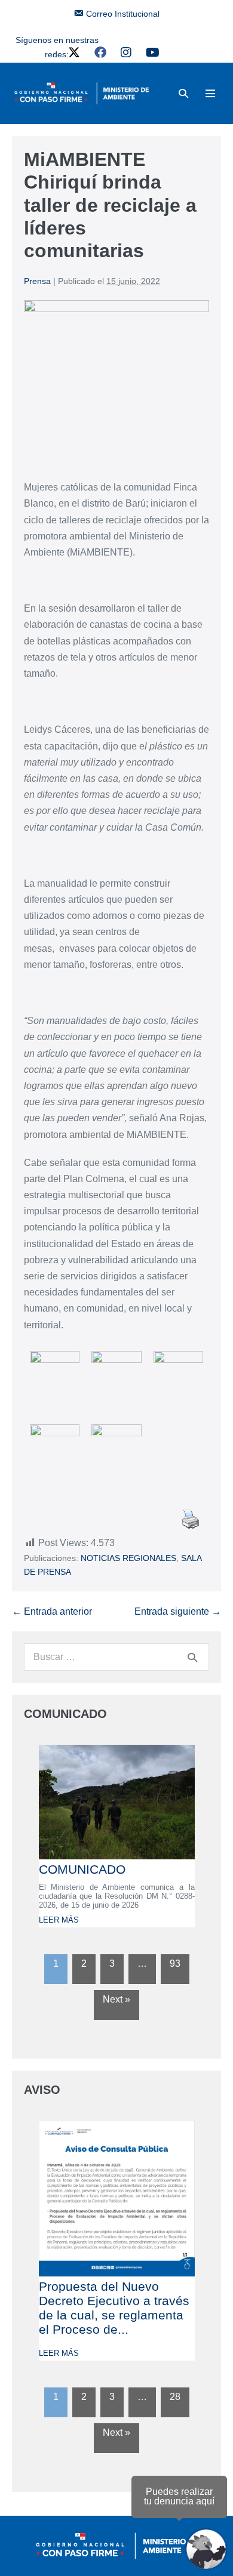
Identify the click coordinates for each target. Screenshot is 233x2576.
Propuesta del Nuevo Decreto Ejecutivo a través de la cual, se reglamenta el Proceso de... (114, 2308)
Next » (116, 1999)
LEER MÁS (59, 1920)
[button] (183, 93)
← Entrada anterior (52, 1611)
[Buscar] (192, 1657)
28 (175, 2397)
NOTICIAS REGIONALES (128, 1558)
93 (175, 1963)
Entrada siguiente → (178, 1611)
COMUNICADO (82, 1869)
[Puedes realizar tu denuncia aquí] (206, 2549)
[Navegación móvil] (210, 93)
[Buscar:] (116, 1657)
